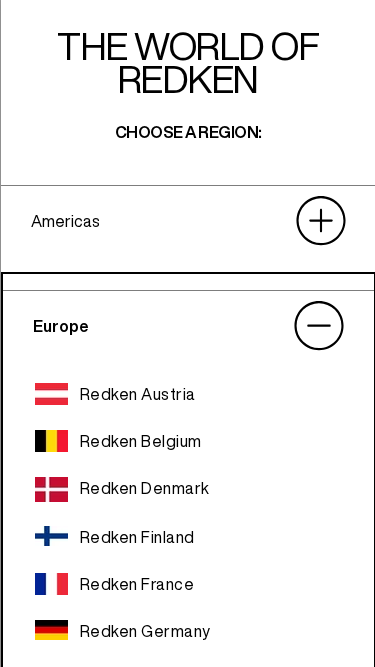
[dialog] (187, 333)
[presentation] (187, 220)
